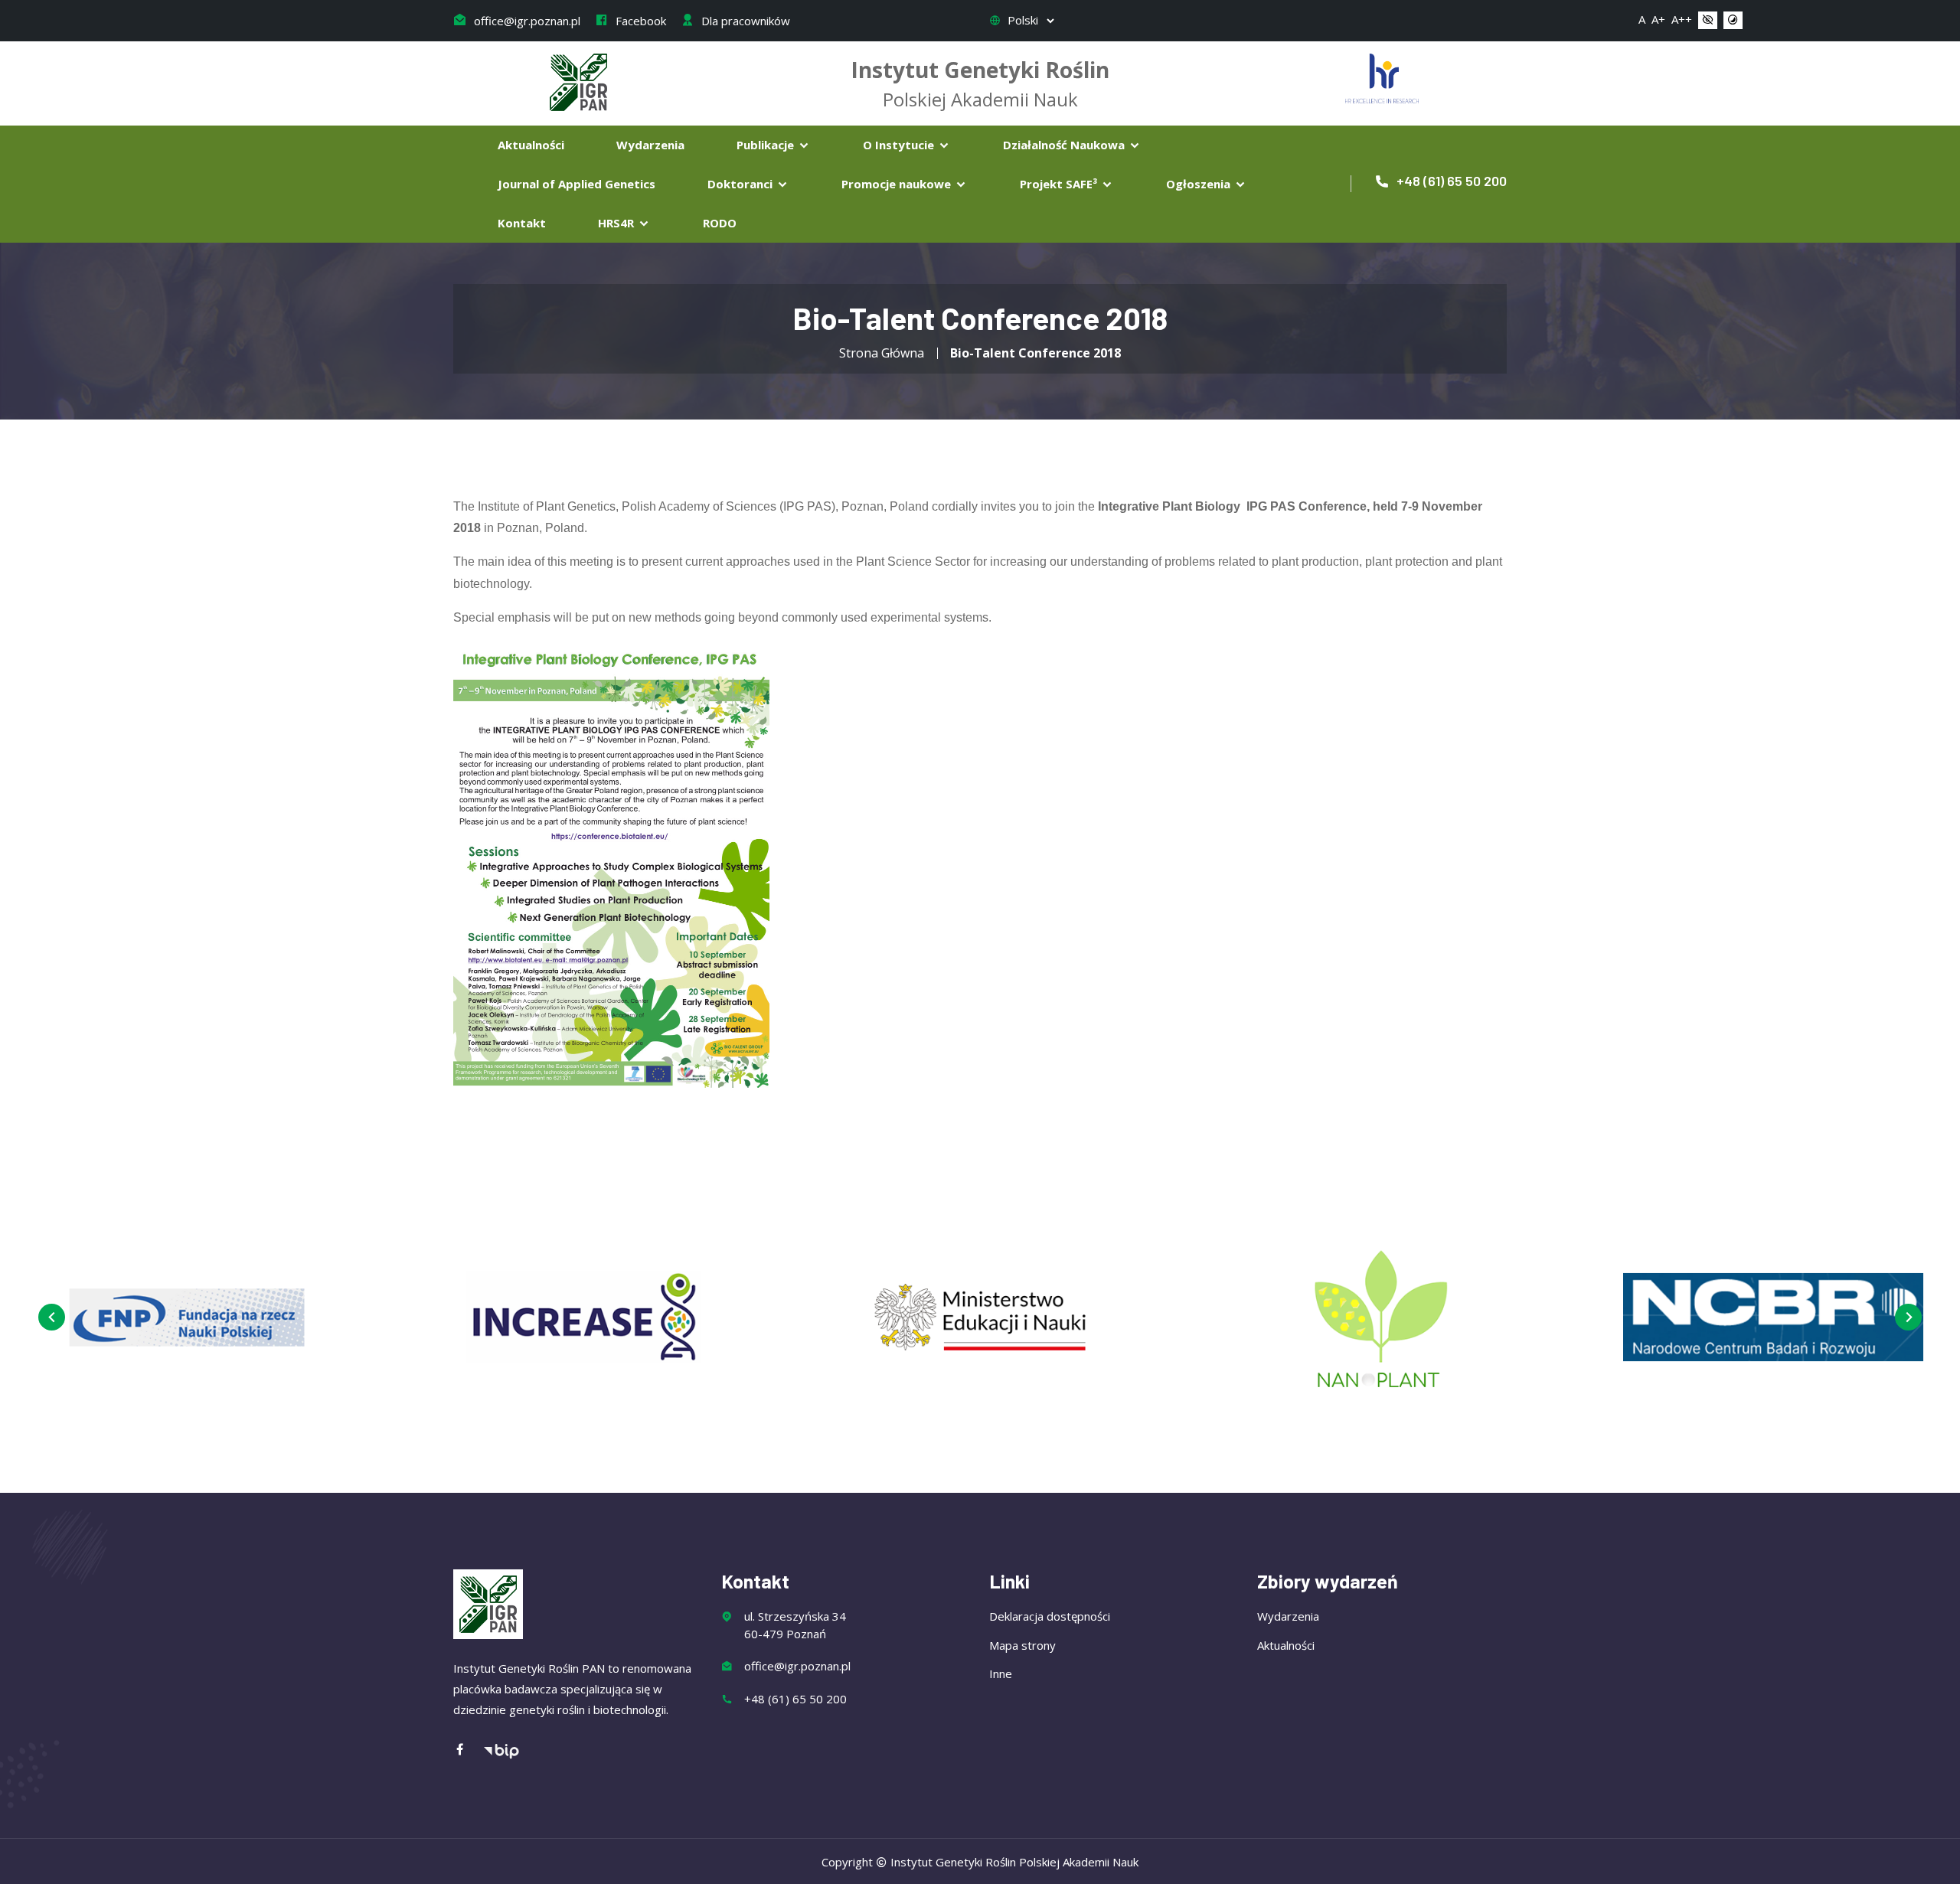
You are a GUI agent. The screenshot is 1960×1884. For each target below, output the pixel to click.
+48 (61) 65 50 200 (1450, 181)
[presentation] (52, 1317)
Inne (1001, 1673)
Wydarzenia (650, 145)
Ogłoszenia (1200, 184)
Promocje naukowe (898, 184)
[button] (1708, 21)
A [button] (1642, 19)
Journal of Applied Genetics (577, 184)
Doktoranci (742, 184)
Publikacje (767, 145)
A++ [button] (1682, 19)
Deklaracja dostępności (1050, 1616)
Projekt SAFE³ (1060, 184)
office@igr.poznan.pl (526, 21)
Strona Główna (882, 353)
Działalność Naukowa (1065, 145)
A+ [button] (1658, 19)
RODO (720, 223)
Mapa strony (1022, 1645)
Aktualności (531, 145)
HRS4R (617, 223)
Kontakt (522, 223)
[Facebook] (468, 1750)
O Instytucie (900, 145)
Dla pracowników (744, 21)
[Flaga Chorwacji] (1382, 77)
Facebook (639, 21)
